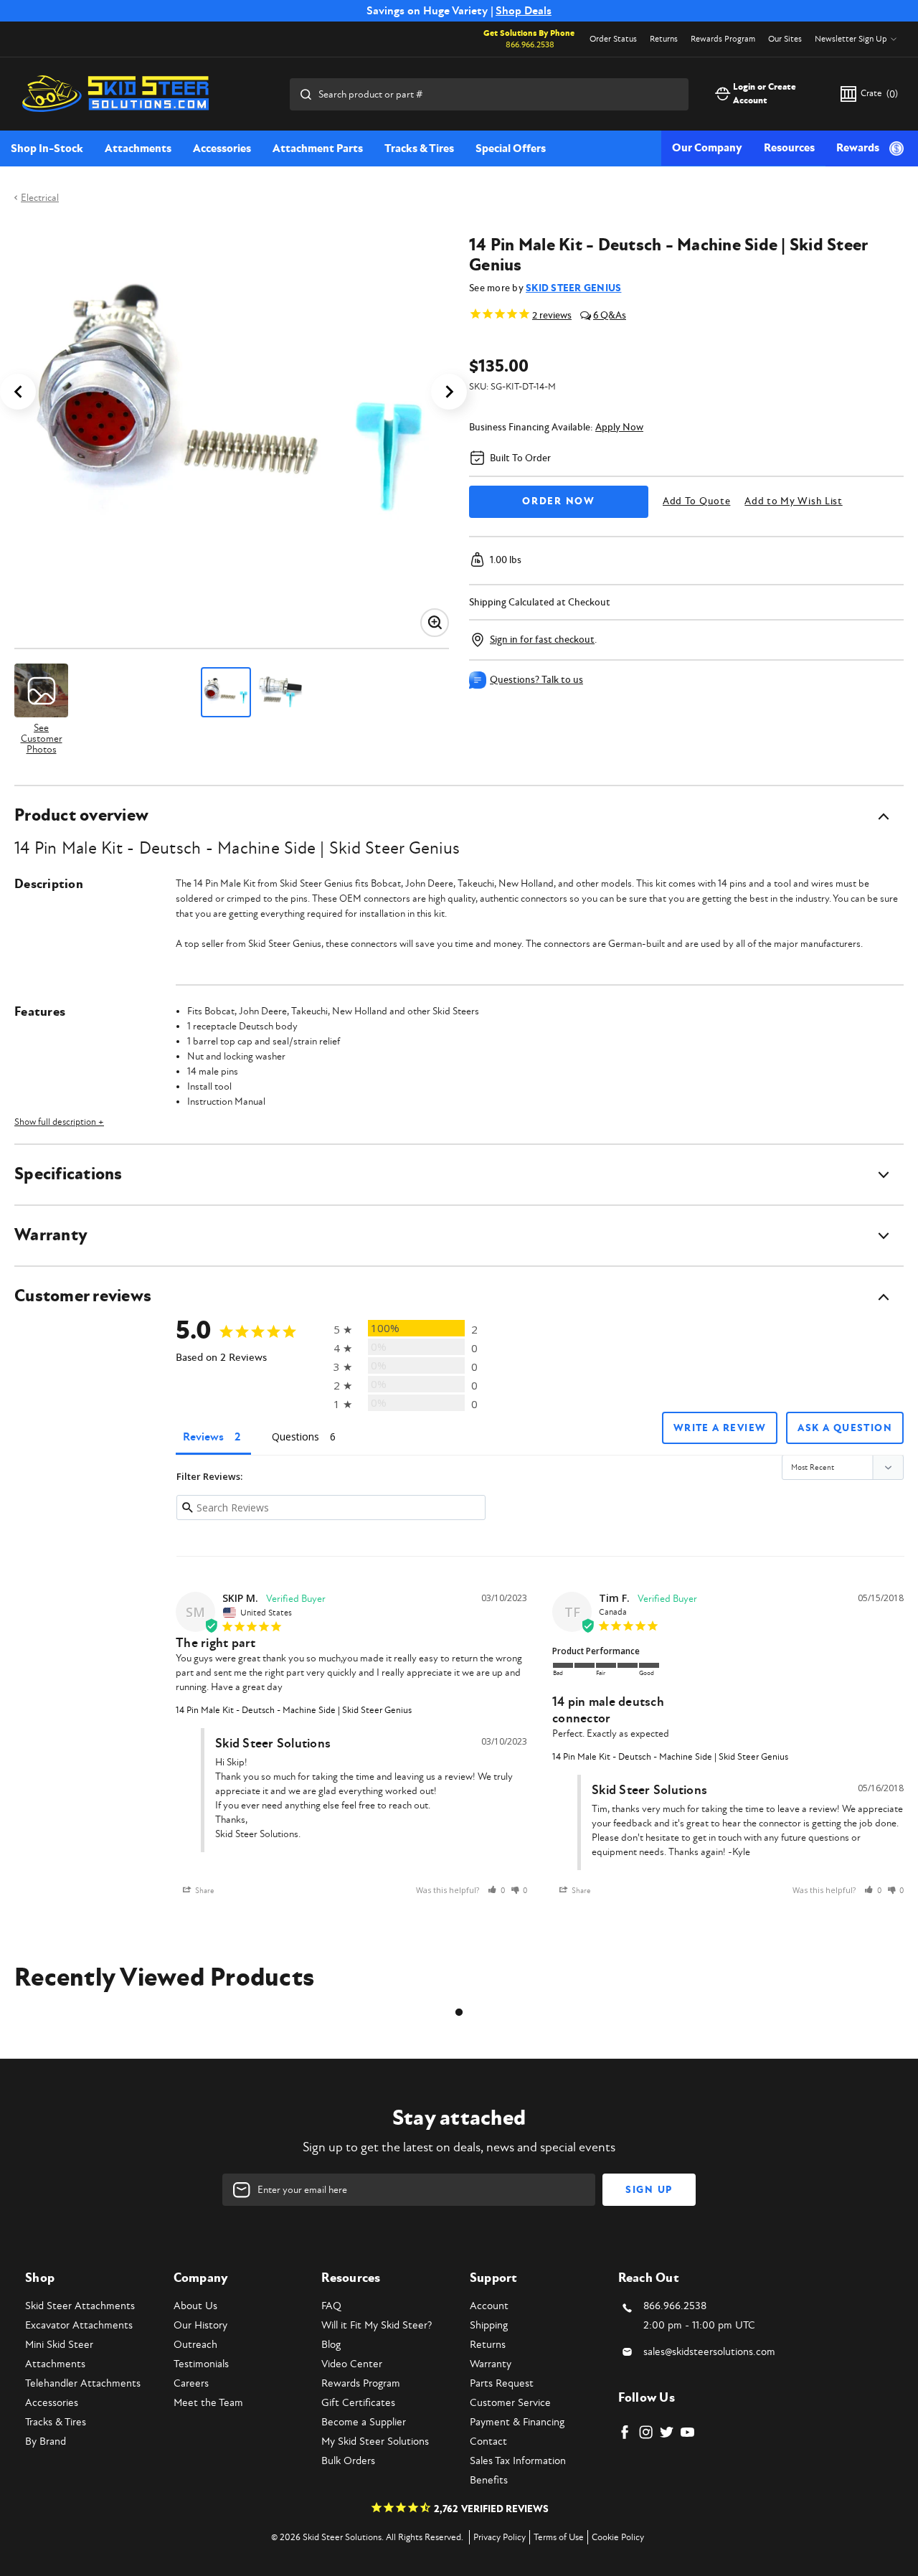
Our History (200, 2325)
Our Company (707, 148)
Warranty (491, 2364)
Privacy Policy (500, 2537)
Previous (18, 392)
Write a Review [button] (720, 1428)
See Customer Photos (42, 738)
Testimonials (201, 2364)
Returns (664, 39)
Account (489, 2306)
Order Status (613, 39)
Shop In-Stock (47, 148)
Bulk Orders (348, 2461)
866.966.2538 (530, 45)
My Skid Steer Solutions (375, 2441)
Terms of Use (559, 2537)
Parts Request (502, 2383)
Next (449, 392)
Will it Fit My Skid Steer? (377, 2325)
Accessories (222, 148)
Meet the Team (208, 2403)
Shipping (489, 2325)
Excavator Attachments (79, 2325)
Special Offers (511, 148)
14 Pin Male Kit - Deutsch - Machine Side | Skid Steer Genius (294, 1710)
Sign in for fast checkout (542, 640)
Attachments (138, 148)
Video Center (352, 2364)
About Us (195, 2306)
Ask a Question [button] (845, 1428)
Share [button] (204, 1891)
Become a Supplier (364, 2422)
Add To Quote (696, 501)
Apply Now (619, 427)
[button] (496, 1891)
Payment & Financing (517, 2422)
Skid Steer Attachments (80, 2306)
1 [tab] (459, 2012)
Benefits (489, 2480)
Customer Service (510, 2403)
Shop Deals (524, 11)
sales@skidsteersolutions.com (709, 2352)
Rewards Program (723, 39)
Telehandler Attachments (83, 2383)
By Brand (46, 2441)
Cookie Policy (618, 2537)
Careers (191, 2383)
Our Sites (785, 39)
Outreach (195, 2345)
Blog (331, 2345)
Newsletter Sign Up (851, 39)
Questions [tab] (295, 1436)
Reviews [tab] (203, 1437)
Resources (789, 148)
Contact (488, 2441)
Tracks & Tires (419, 148)
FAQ (331, 2306)
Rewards (858, 148)
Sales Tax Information (518, 2461)
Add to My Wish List (793, 501)
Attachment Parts (318, 148)
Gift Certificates (358, 2403)
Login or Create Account (765, 94)
